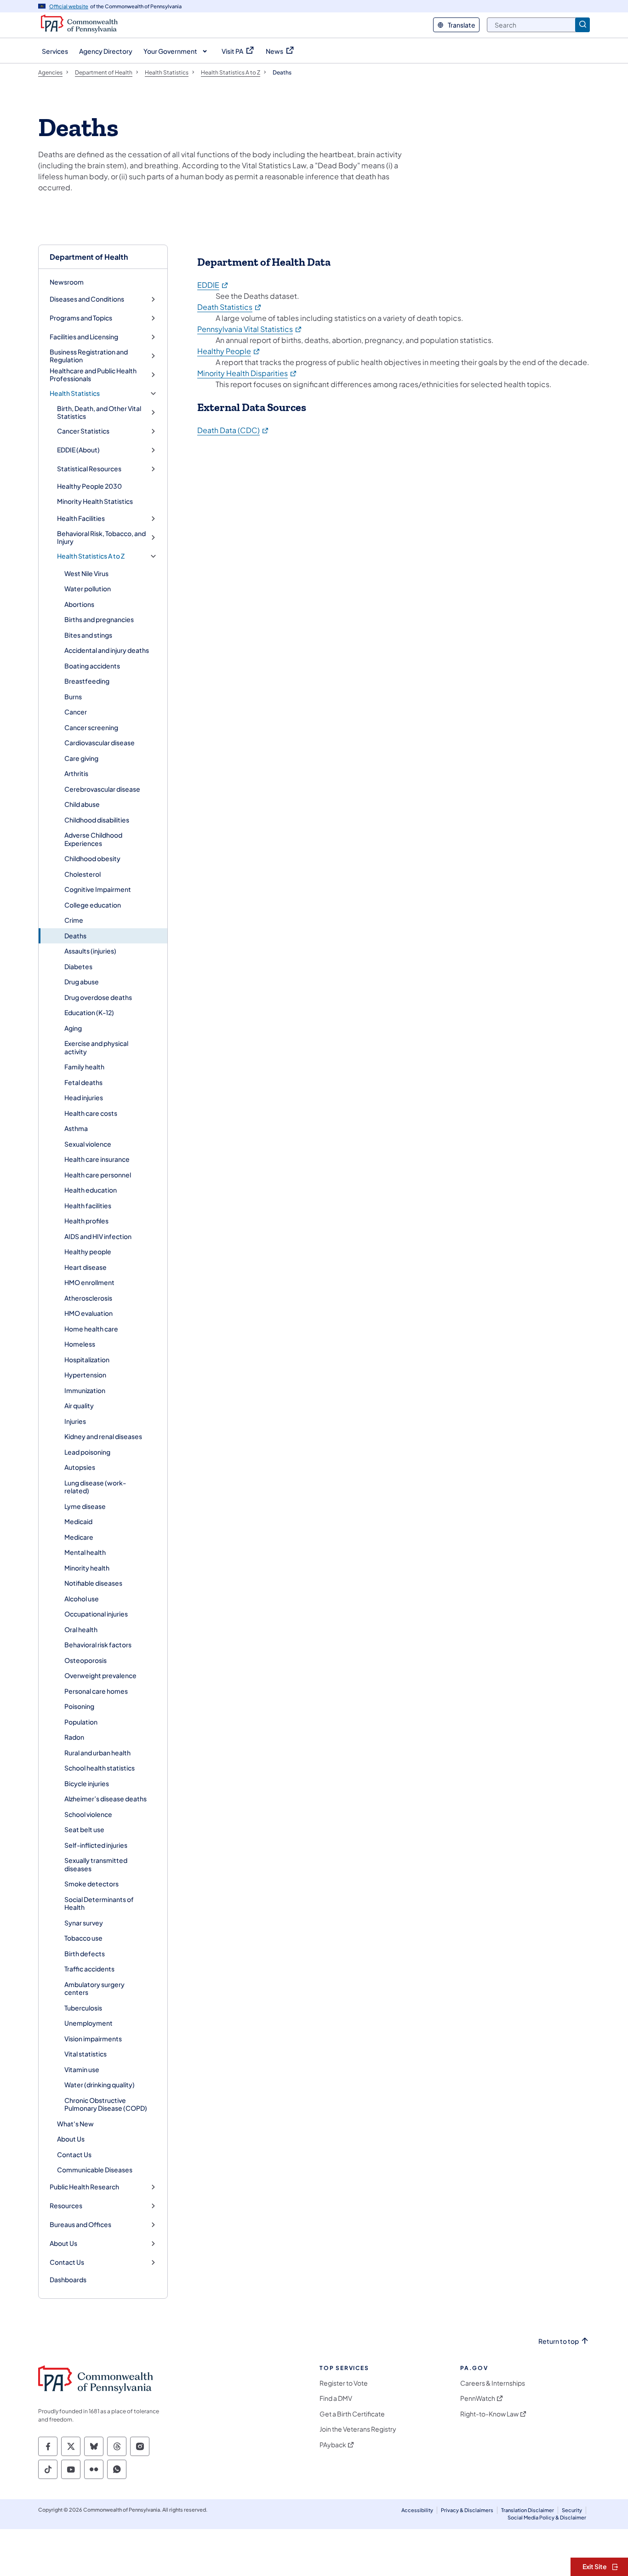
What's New (75, 2124)
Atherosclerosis (88, 1298)
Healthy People (229, 351)
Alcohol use (82, 1599)
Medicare (79, 1537)
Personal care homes (96, 1691)
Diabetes (78, 966)
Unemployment (88, 2023)
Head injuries (84, 1097)
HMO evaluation (88, 1313)
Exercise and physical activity (96, 1047)
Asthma (76, 1128)
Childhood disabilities (97, 820)
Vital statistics (86, 2054)
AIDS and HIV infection (98, 1236)
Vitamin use (82, 2069)
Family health (84, 1067)
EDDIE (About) (78, 450)
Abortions (79, 604)
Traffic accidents (89, 1969)
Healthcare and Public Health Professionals (93, 375)
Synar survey (84, 1923)
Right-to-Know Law (489, 2414)
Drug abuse (82, 982)
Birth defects (85, 1953)
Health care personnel (98, 1175)
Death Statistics (230, 307)
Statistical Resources (89, 469)
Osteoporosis (86, 1660)
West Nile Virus (86, 573)
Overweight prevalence (100, 1675)
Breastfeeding (87, 681)
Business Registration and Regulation (89, 356)
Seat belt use (84, 1829)
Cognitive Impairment (98, 889)
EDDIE (213, 285)
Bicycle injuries (87, 1783)
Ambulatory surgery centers (94, 1988)
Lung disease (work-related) (95, 1487)
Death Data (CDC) (233, 430)
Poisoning (79, 1706)
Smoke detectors (91, 1884)
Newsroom (67, 282)
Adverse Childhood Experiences (93, 839)
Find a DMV (336, 2398)
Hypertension (85, 1375)
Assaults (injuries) (90, 951)
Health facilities (88, 1205)
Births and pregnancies (99, 619)
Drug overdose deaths (98, 997)
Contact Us (74, 2154)
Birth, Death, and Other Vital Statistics (99, 413)
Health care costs (91, 1113)
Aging (73, 1028)
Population (81, 1722)
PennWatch (478, 2398)
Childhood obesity (92, 858)
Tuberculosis (83, 2008)
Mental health (85, 1552)
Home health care (91, 1329)
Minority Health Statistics (95, 501)
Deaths (75, 936)
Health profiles (86, 1221)
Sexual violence (88, 1144)
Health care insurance (97, 1159)
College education (93, 905)
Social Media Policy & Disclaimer (547, 2517)
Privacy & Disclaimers (467, 2510)
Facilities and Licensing (84, 337)
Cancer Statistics (83, 431)
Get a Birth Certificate (352, 2414)
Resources (66, 2206)
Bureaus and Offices (80, 2225)
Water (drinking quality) (100, 2085)
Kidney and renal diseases (103, 1436)
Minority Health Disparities (247, 373)
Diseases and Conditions (87, 299)
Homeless (80, 1344)
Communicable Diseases (95, 2170)
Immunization (85, 1390)
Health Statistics (75, 393)
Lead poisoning (87, 1452)
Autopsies (80, 1467)
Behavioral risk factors (98, 1645)
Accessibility (417, 2510)
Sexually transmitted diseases (96, 1864)
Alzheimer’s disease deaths (106, 1799)
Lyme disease (85, 1506)
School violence (88, 1814)
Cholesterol (83, 874)
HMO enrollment (89, 1282)
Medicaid (78, 1521)
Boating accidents (92, 666)
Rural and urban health (97, 1753)
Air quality (79, 1405)
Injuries (75, 1421)
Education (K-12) (89, 1012)
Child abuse (82, 804)
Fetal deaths (83, 1082)
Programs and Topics (81, 318)
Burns (73, 697)
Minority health (87, 1568)
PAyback (333, 2445)
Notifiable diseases (93, 1583)
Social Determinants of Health (99, 1903)
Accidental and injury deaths (107, 650)
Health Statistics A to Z (91, 556)
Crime (74, 920)
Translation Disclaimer (528, 2510)
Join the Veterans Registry (358, 2429)
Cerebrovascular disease (102, 789)
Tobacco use (83, 1938)
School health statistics (100, 1768)
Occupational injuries (96, 1614)
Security (572, 2510)
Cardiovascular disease (100, 743)
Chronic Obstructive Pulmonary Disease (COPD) (106, 2104)
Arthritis (76, 773)
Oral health (81, 1629)
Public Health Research (84, 2187)
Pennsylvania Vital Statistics (250, 329)
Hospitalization (87, 1359)
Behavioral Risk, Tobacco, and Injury (101, 538)
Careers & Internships (493, 2383)
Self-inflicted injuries (96, 1845)
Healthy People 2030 (89, 486)
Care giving (81, 758)
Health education (91, 1190)
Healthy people (88, 1251)
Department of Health (89, 257)
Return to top (559, 2341)
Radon (74, 1737)
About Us (71, 2139)
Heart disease (86, 1267)
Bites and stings (88, 635)
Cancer (76, 712)
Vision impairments (93, 2039)
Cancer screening (91, 727)
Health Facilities (81, 518)
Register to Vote (344, 2383)
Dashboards (68, 2279)
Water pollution (88, 588)
